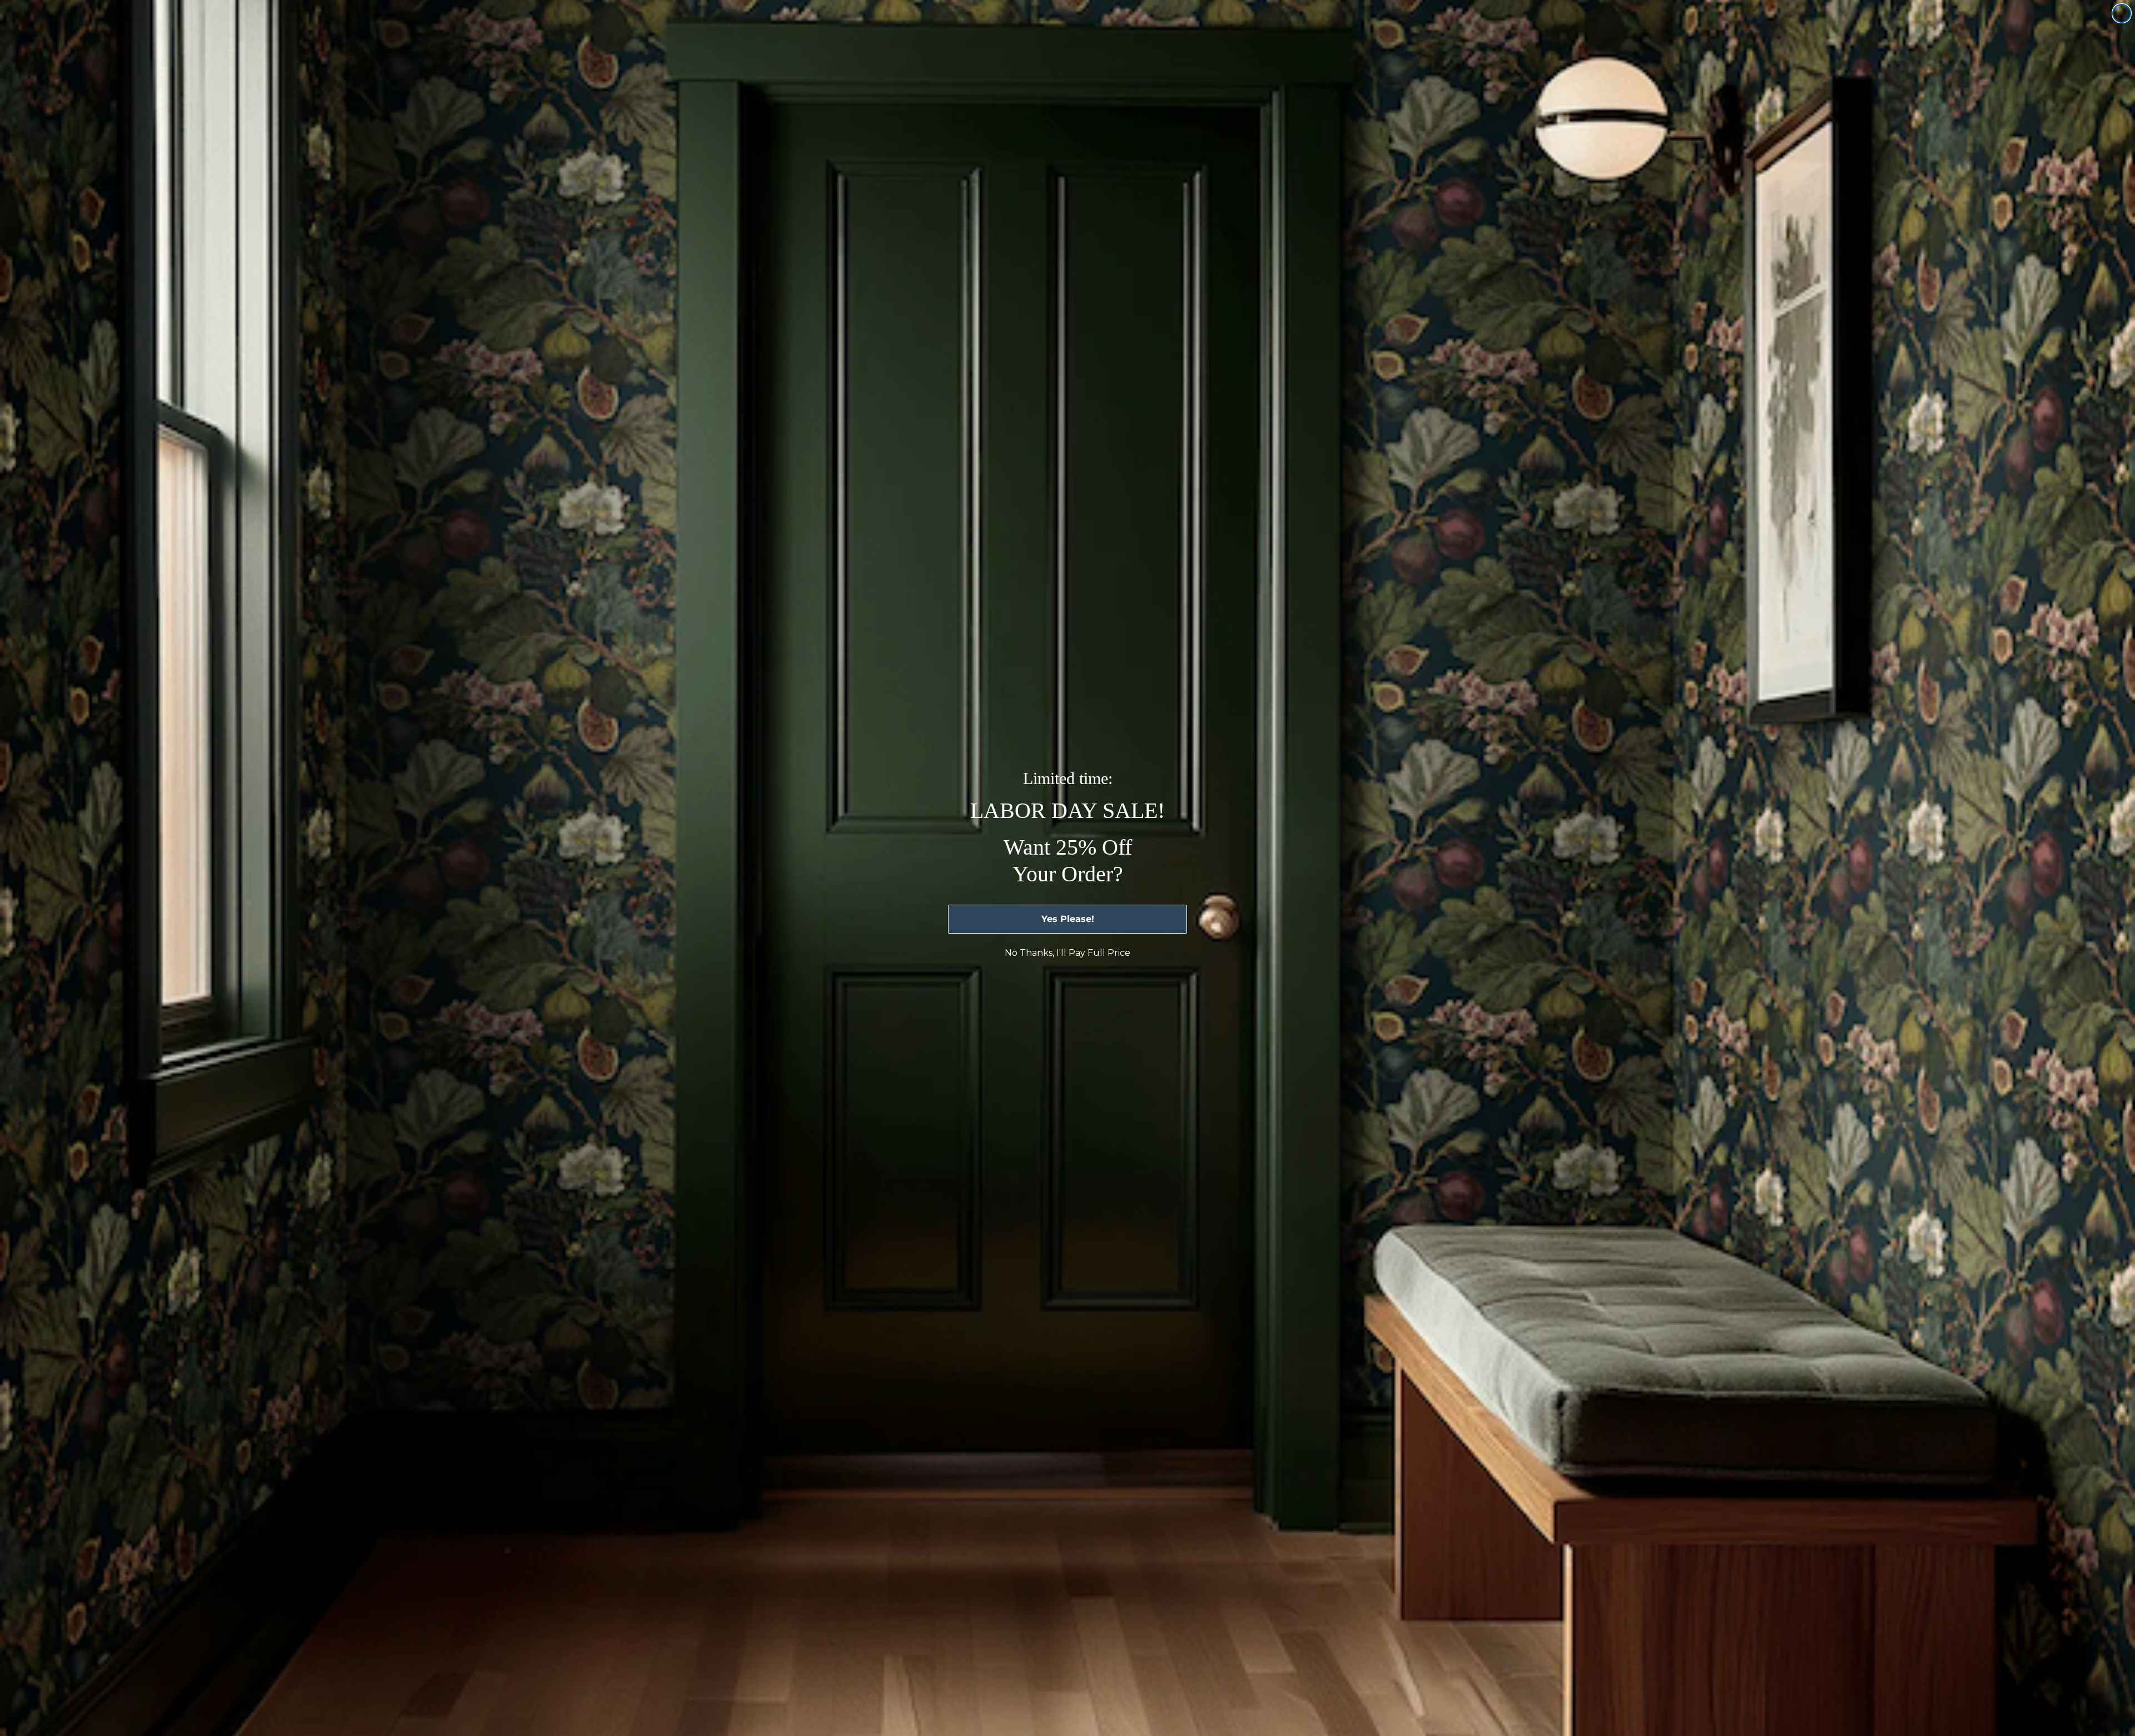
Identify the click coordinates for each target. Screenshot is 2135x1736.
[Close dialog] (2122, 13)
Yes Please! (1068, 919)
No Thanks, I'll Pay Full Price (1067, 953)
